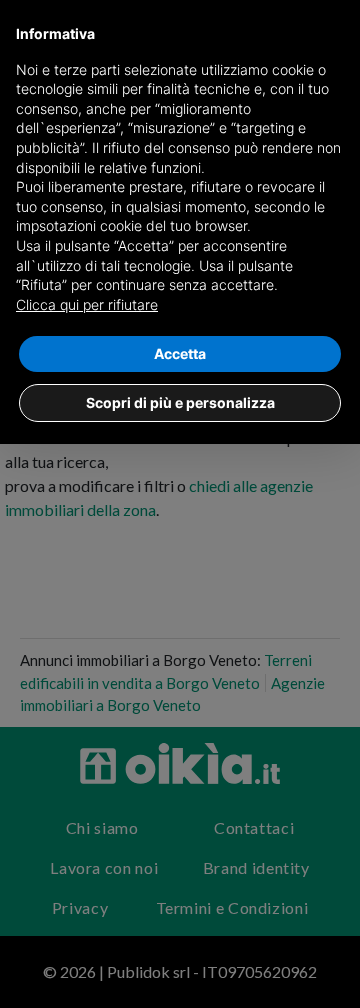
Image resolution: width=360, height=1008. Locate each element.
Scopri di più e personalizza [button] (180, 402)
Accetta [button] (180, 353)
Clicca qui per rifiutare (87, 304)
